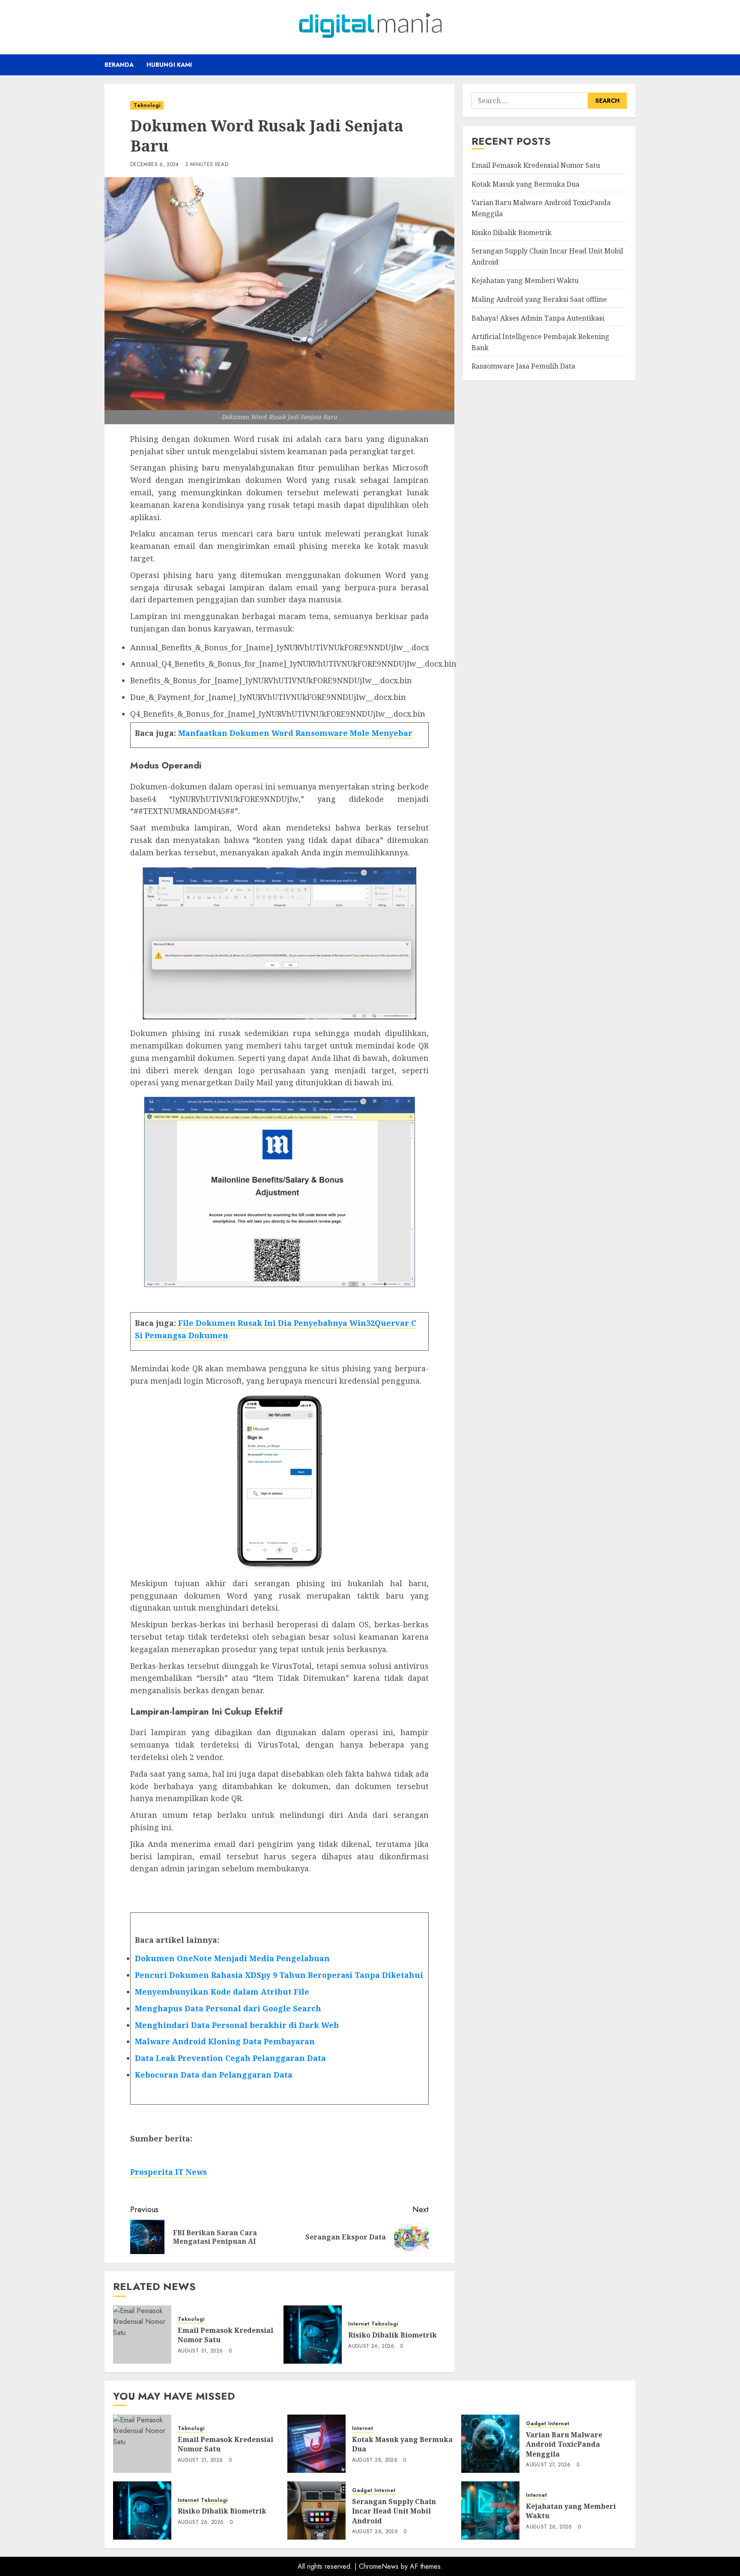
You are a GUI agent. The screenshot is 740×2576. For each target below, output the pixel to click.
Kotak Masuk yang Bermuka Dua (525, 184)
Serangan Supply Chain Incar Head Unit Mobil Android (394, 2511)
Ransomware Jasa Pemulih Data (523, 366)
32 (370, 1323)
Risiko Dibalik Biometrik (392, 2335)
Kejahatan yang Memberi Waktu (525, 280)
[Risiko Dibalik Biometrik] (313, 2335)
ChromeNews (379, 2566)
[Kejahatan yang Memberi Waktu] (490, 2510)
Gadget (536, 2424)
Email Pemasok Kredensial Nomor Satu (225, 2335)
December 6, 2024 (155, 165)
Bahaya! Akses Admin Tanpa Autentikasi (538, 318)
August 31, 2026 (200, 2351)
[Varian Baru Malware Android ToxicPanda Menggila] (490, 2444)
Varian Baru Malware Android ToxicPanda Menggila (564, 2444)
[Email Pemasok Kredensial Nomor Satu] (142, 2335)
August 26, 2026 (371, 2347)
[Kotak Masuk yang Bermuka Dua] (316, 2444)
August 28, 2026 (375, 2460)
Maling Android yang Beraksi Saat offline (539, 299)
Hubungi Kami (169, 65)
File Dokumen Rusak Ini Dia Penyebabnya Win (272, 1323)
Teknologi (147, 105)
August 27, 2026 (548, 2465)
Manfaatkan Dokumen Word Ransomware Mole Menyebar (295, 733)
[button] (630, 65)
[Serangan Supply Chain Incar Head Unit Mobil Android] (316, 2510)
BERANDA (119, 65)
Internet (359, 2324)
